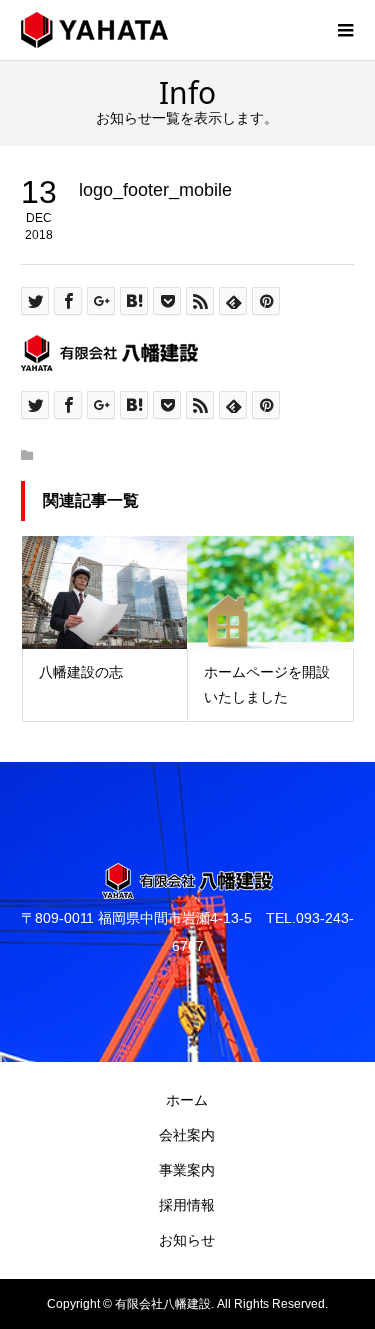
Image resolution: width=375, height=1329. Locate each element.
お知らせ (187, 1240)
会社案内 (187, 1135)
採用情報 (187, 1205)
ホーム (187, 1100)
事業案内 (187, 1170)
